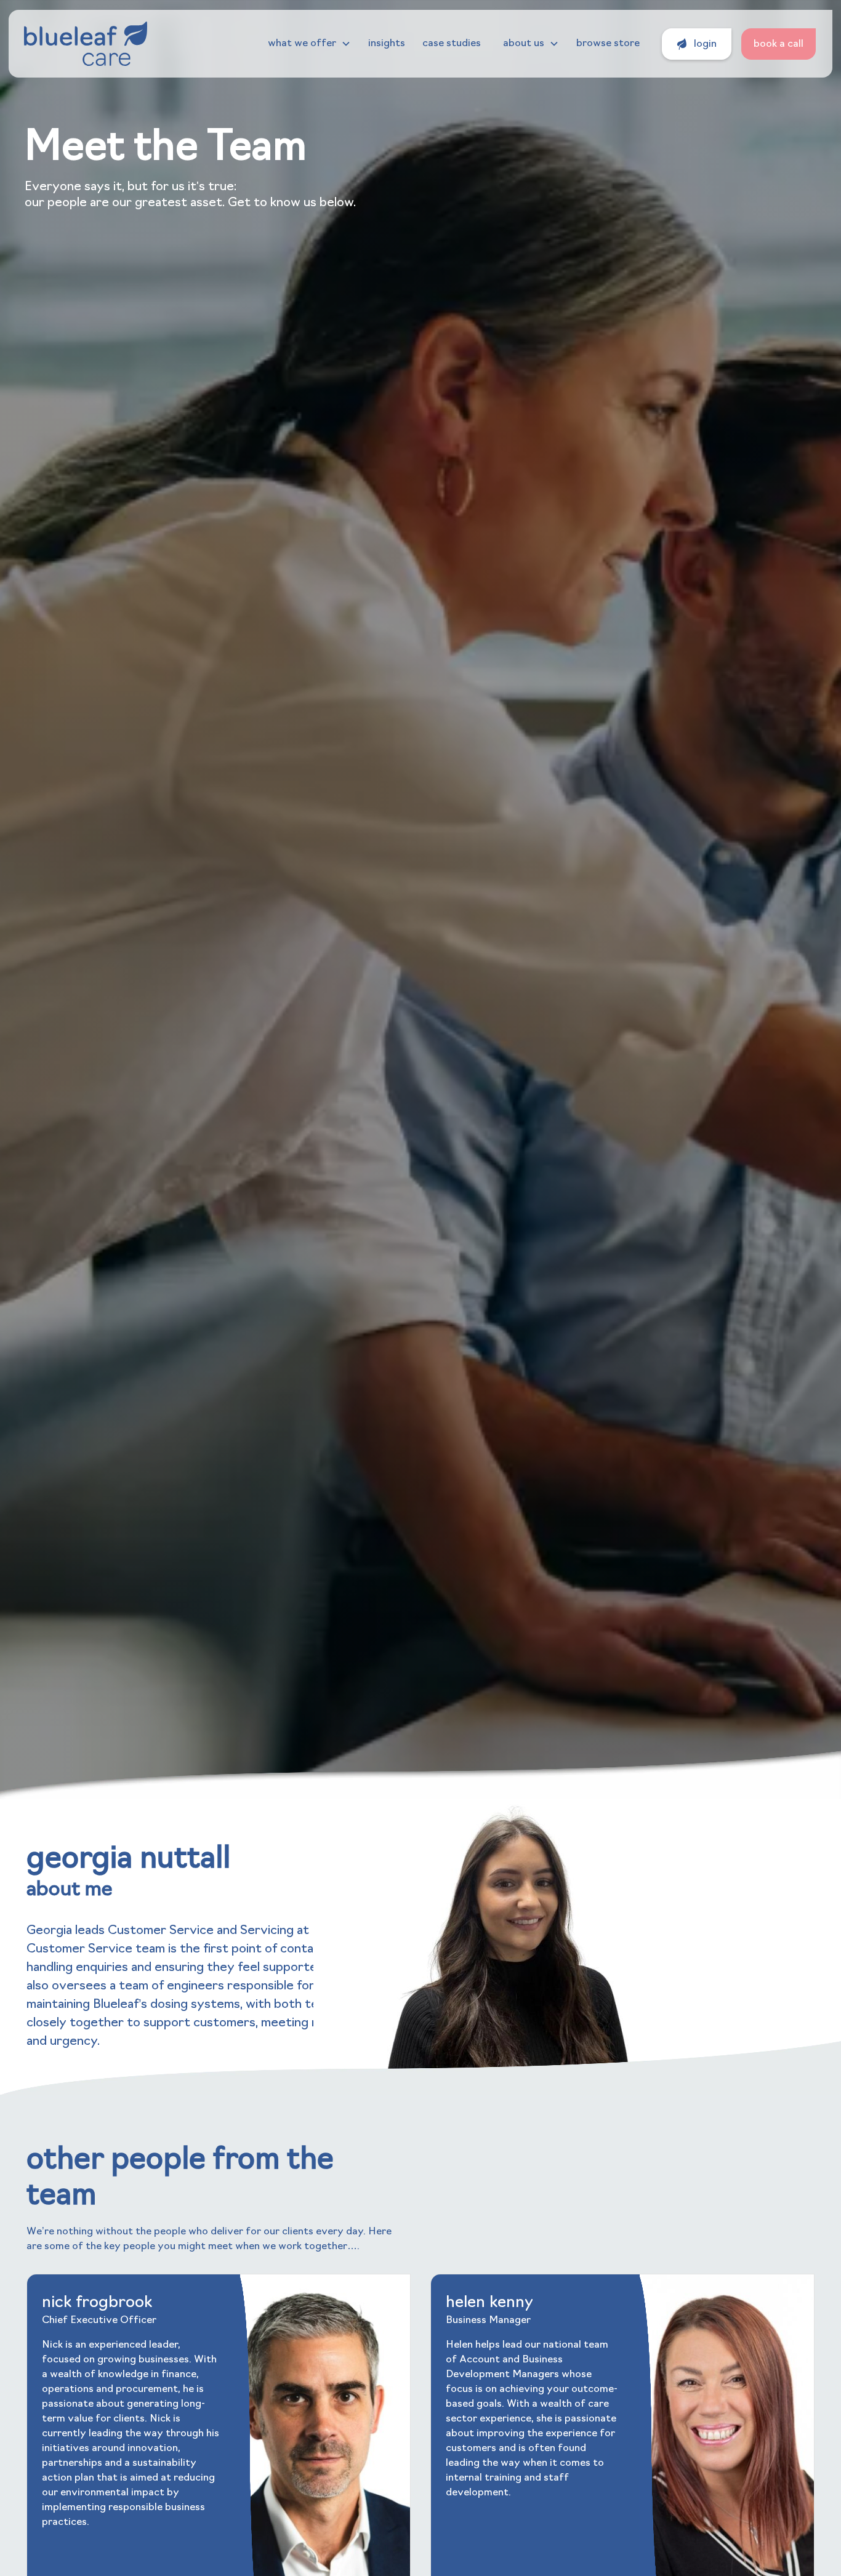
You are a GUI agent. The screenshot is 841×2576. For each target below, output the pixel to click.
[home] (86, 44)
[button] (309, 44)
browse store (608, 44)
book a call (779, 44)
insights (387, 44)
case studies (452, 44)
